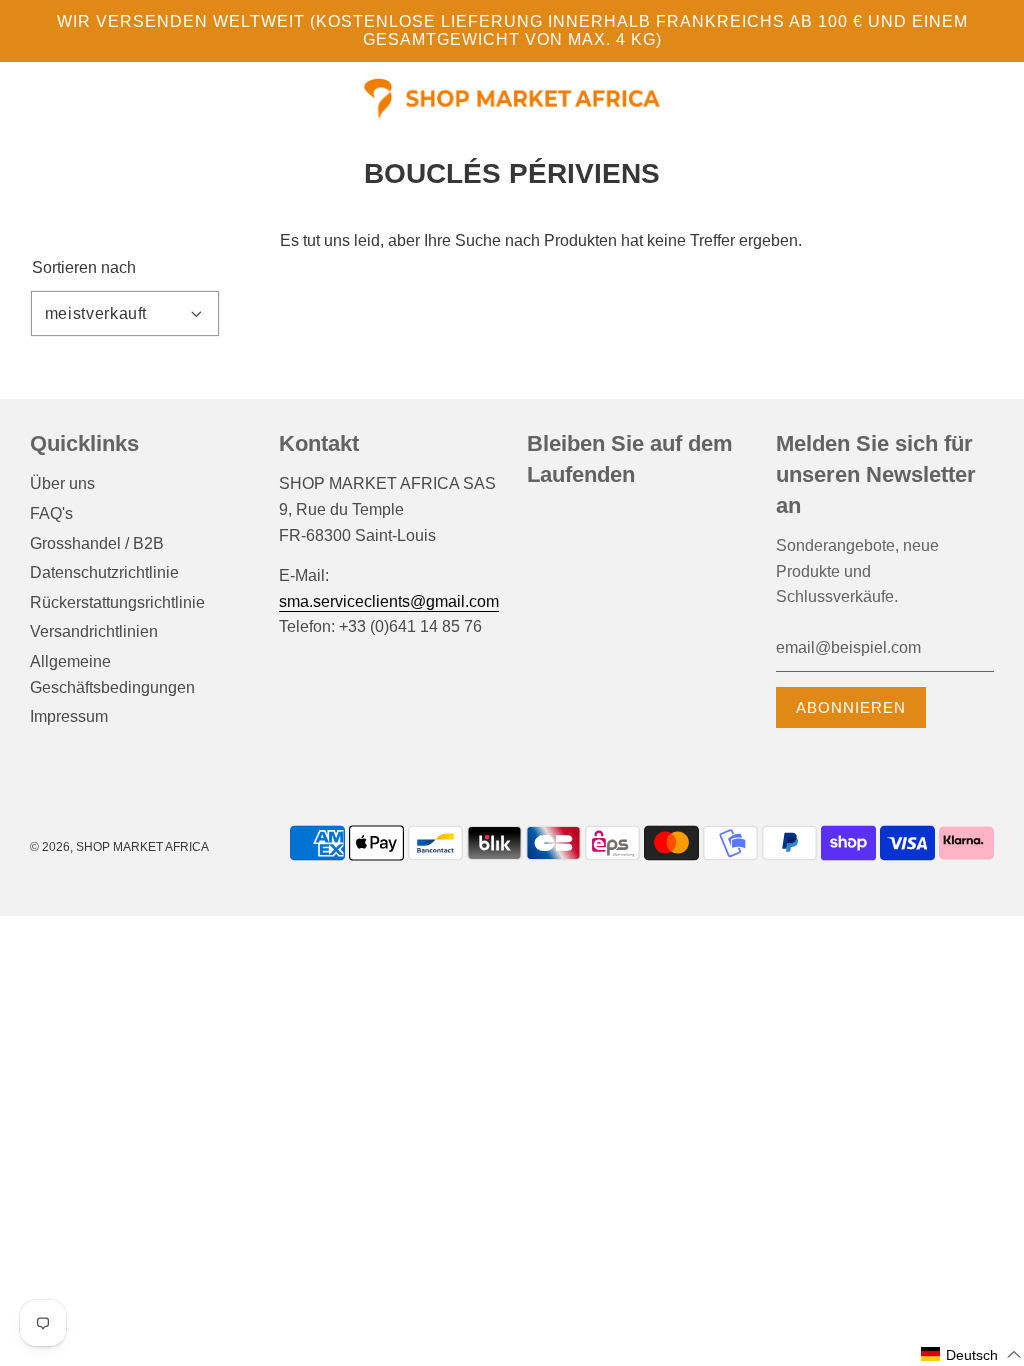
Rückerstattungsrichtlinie (117, 602)
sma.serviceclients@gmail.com (389, 601)
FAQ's (51, 513)
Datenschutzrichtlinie (104, 572)
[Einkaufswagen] (992, 101)
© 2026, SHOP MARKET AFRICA (119, 847)
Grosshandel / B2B (97, 543)
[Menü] (30, 104)
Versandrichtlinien (94, 631)
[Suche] (963, 101)
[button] (971, 1354)
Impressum (69, 716)
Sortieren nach (84, 268)
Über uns (62, 483)
